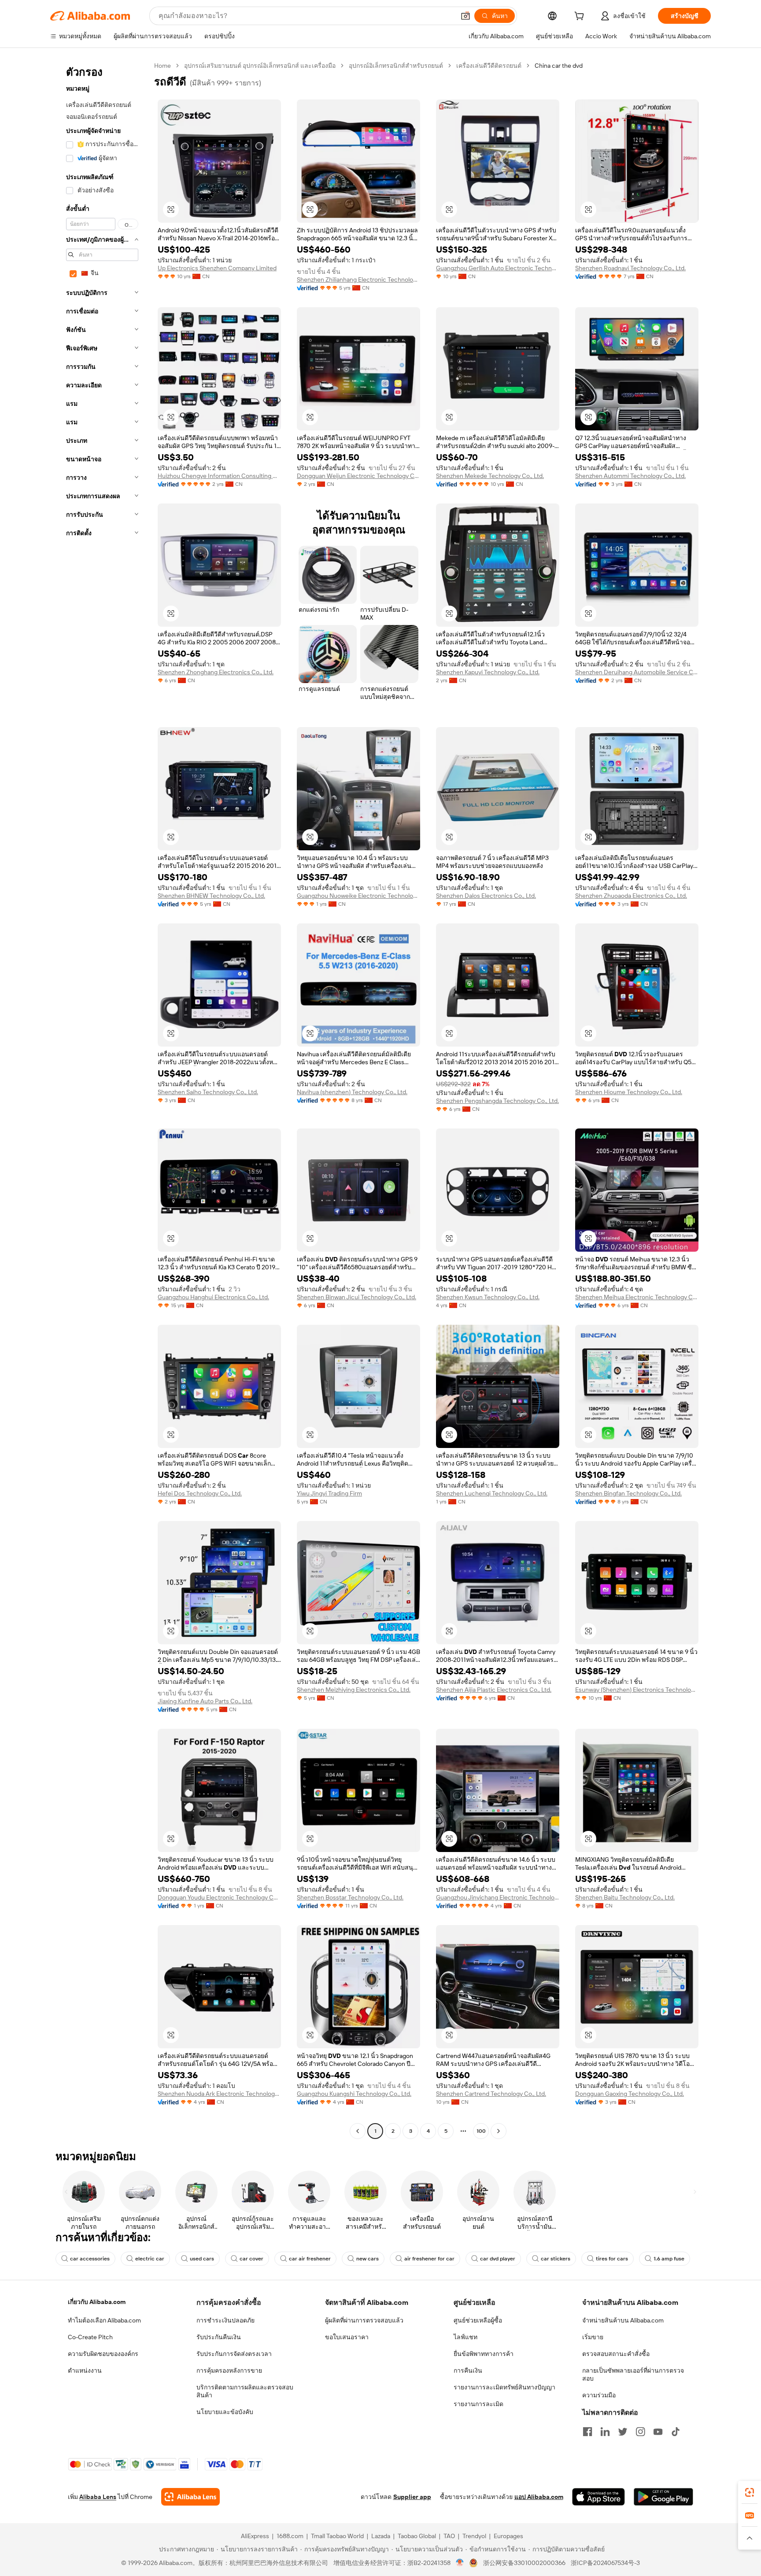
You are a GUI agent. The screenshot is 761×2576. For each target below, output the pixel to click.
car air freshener (310, 2259)
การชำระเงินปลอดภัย (225, 2320)
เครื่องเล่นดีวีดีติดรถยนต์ (489, 66)
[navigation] (100, 1099)
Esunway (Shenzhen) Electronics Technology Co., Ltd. (637, 1690)
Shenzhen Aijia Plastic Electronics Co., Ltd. (494, 1690)
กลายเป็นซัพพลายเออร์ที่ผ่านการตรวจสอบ (633, 2374)
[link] (750, 2492)
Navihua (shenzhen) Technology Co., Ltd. (352, 1092)
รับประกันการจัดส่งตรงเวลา (234, 2354)
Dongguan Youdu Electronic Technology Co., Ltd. (219, 1897)
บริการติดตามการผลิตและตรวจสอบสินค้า (245, 2391)
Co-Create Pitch (90, 2337)
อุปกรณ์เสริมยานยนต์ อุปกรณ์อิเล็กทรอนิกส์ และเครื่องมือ (260, 66)
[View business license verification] (460, 2563)
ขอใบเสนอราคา (347, 2337)
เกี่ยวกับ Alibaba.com (97, 2302)
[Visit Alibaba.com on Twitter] (623, 2432)
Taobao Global (417, 2536)
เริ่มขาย (593, 2337)
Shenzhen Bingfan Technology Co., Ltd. (628, 1493)
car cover (251, 2259)
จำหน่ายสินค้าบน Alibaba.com (623, 2320)
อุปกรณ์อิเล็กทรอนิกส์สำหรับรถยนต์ (396, 66)
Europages (508, 2536)
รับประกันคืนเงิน (219, 2337)
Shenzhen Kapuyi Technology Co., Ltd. (488, 672)
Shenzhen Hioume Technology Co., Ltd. (629, 1092)
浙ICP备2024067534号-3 (605, 2563)
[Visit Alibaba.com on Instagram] (640, 2432)
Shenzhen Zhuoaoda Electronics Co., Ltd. (631, 896)
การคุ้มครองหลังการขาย (229, 2370)
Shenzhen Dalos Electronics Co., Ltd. (486, 896)
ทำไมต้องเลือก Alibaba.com (104, 2320)
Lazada (381, 2536)
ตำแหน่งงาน (85, 2370)
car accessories (90, 2259)
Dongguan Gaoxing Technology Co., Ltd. (630, 2094)
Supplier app (412, 2497)
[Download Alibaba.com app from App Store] (598, 2497)
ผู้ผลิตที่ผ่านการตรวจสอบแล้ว (364, 2320)
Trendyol (474, 2536)
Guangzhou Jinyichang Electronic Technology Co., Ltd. (498, 1897)
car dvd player (498, 2259)
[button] (465, 16)
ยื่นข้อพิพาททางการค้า (484, 2354)
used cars (202, 2259)
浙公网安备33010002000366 (524, 2563)
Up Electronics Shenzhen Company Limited (217, 268)
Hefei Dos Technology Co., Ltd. (200, 1493)
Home (163, 66)
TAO (449, 2536)
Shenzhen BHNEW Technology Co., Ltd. (211, 896)
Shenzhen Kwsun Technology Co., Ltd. (488, 1297)
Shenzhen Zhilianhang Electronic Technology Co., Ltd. (358, 279)
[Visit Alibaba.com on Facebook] (587, 2432)
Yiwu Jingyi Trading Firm (329, 1493)
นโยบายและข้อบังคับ (225, 2412)
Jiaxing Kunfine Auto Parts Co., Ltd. (205, 1701)
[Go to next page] (499, 2131)
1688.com (290, 2536)
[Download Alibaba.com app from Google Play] (663, 2497)
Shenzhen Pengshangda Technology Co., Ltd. (497, 1101)
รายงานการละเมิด (478, 2404)
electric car (150, 2259)
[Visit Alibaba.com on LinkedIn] (605, 2432)
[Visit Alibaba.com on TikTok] (676, 2432)
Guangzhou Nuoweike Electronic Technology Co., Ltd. (358, 896)
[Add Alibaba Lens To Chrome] (190, 2497)
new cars (368, 2259)
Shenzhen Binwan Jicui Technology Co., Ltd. (356, 1297)
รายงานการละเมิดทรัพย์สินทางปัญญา (504, 2387)
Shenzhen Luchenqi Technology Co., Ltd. (492, 1493)
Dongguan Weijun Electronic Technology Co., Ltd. (358, 476)
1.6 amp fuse (669, 2259)
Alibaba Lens (98, 2497)
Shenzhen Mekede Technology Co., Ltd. (490, 476)
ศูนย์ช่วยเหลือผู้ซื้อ (478, 2320)
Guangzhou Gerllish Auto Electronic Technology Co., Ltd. (498, 268)
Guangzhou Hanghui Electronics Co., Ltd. (213, 1297)
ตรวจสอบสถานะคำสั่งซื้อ (616, 2354)
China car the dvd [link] (559, 66)
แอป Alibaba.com (539, 2497)
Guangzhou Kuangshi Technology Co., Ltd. (354, 2094)
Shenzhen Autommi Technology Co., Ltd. (630, 476)
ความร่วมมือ (599, 2395)
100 (481, 2131)
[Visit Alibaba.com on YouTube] (658, 2432)
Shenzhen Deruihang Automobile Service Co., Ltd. (637, 672)
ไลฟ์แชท (465, 2337)
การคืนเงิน (468, 2370)
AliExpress (255, 2536)
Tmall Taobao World (337, 2536)
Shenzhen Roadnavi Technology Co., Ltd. (630, 268)
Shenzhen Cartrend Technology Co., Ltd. (491, 2094)
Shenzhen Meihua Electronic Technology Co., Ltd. (637, 1297)
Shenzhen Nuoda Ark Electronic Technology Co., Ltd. (219, 2094)
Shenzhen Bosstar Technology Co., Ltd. (350, 1897)
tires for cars (612, 2259)
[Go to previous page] (358, 2131)
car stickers (556, 2259)
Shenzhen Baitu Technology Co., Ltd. (625, 1897)
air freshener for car (429, 2259)
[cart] (581, 17)
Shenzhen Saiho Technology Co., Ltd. (208, 1092)
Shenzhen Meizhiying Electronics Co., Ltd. (354, 1690)
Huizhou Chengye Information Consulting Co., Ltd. (219, 476)
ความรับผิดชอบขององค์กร (103, 2354)
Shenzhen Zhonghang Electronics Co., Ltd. (216, 672)
